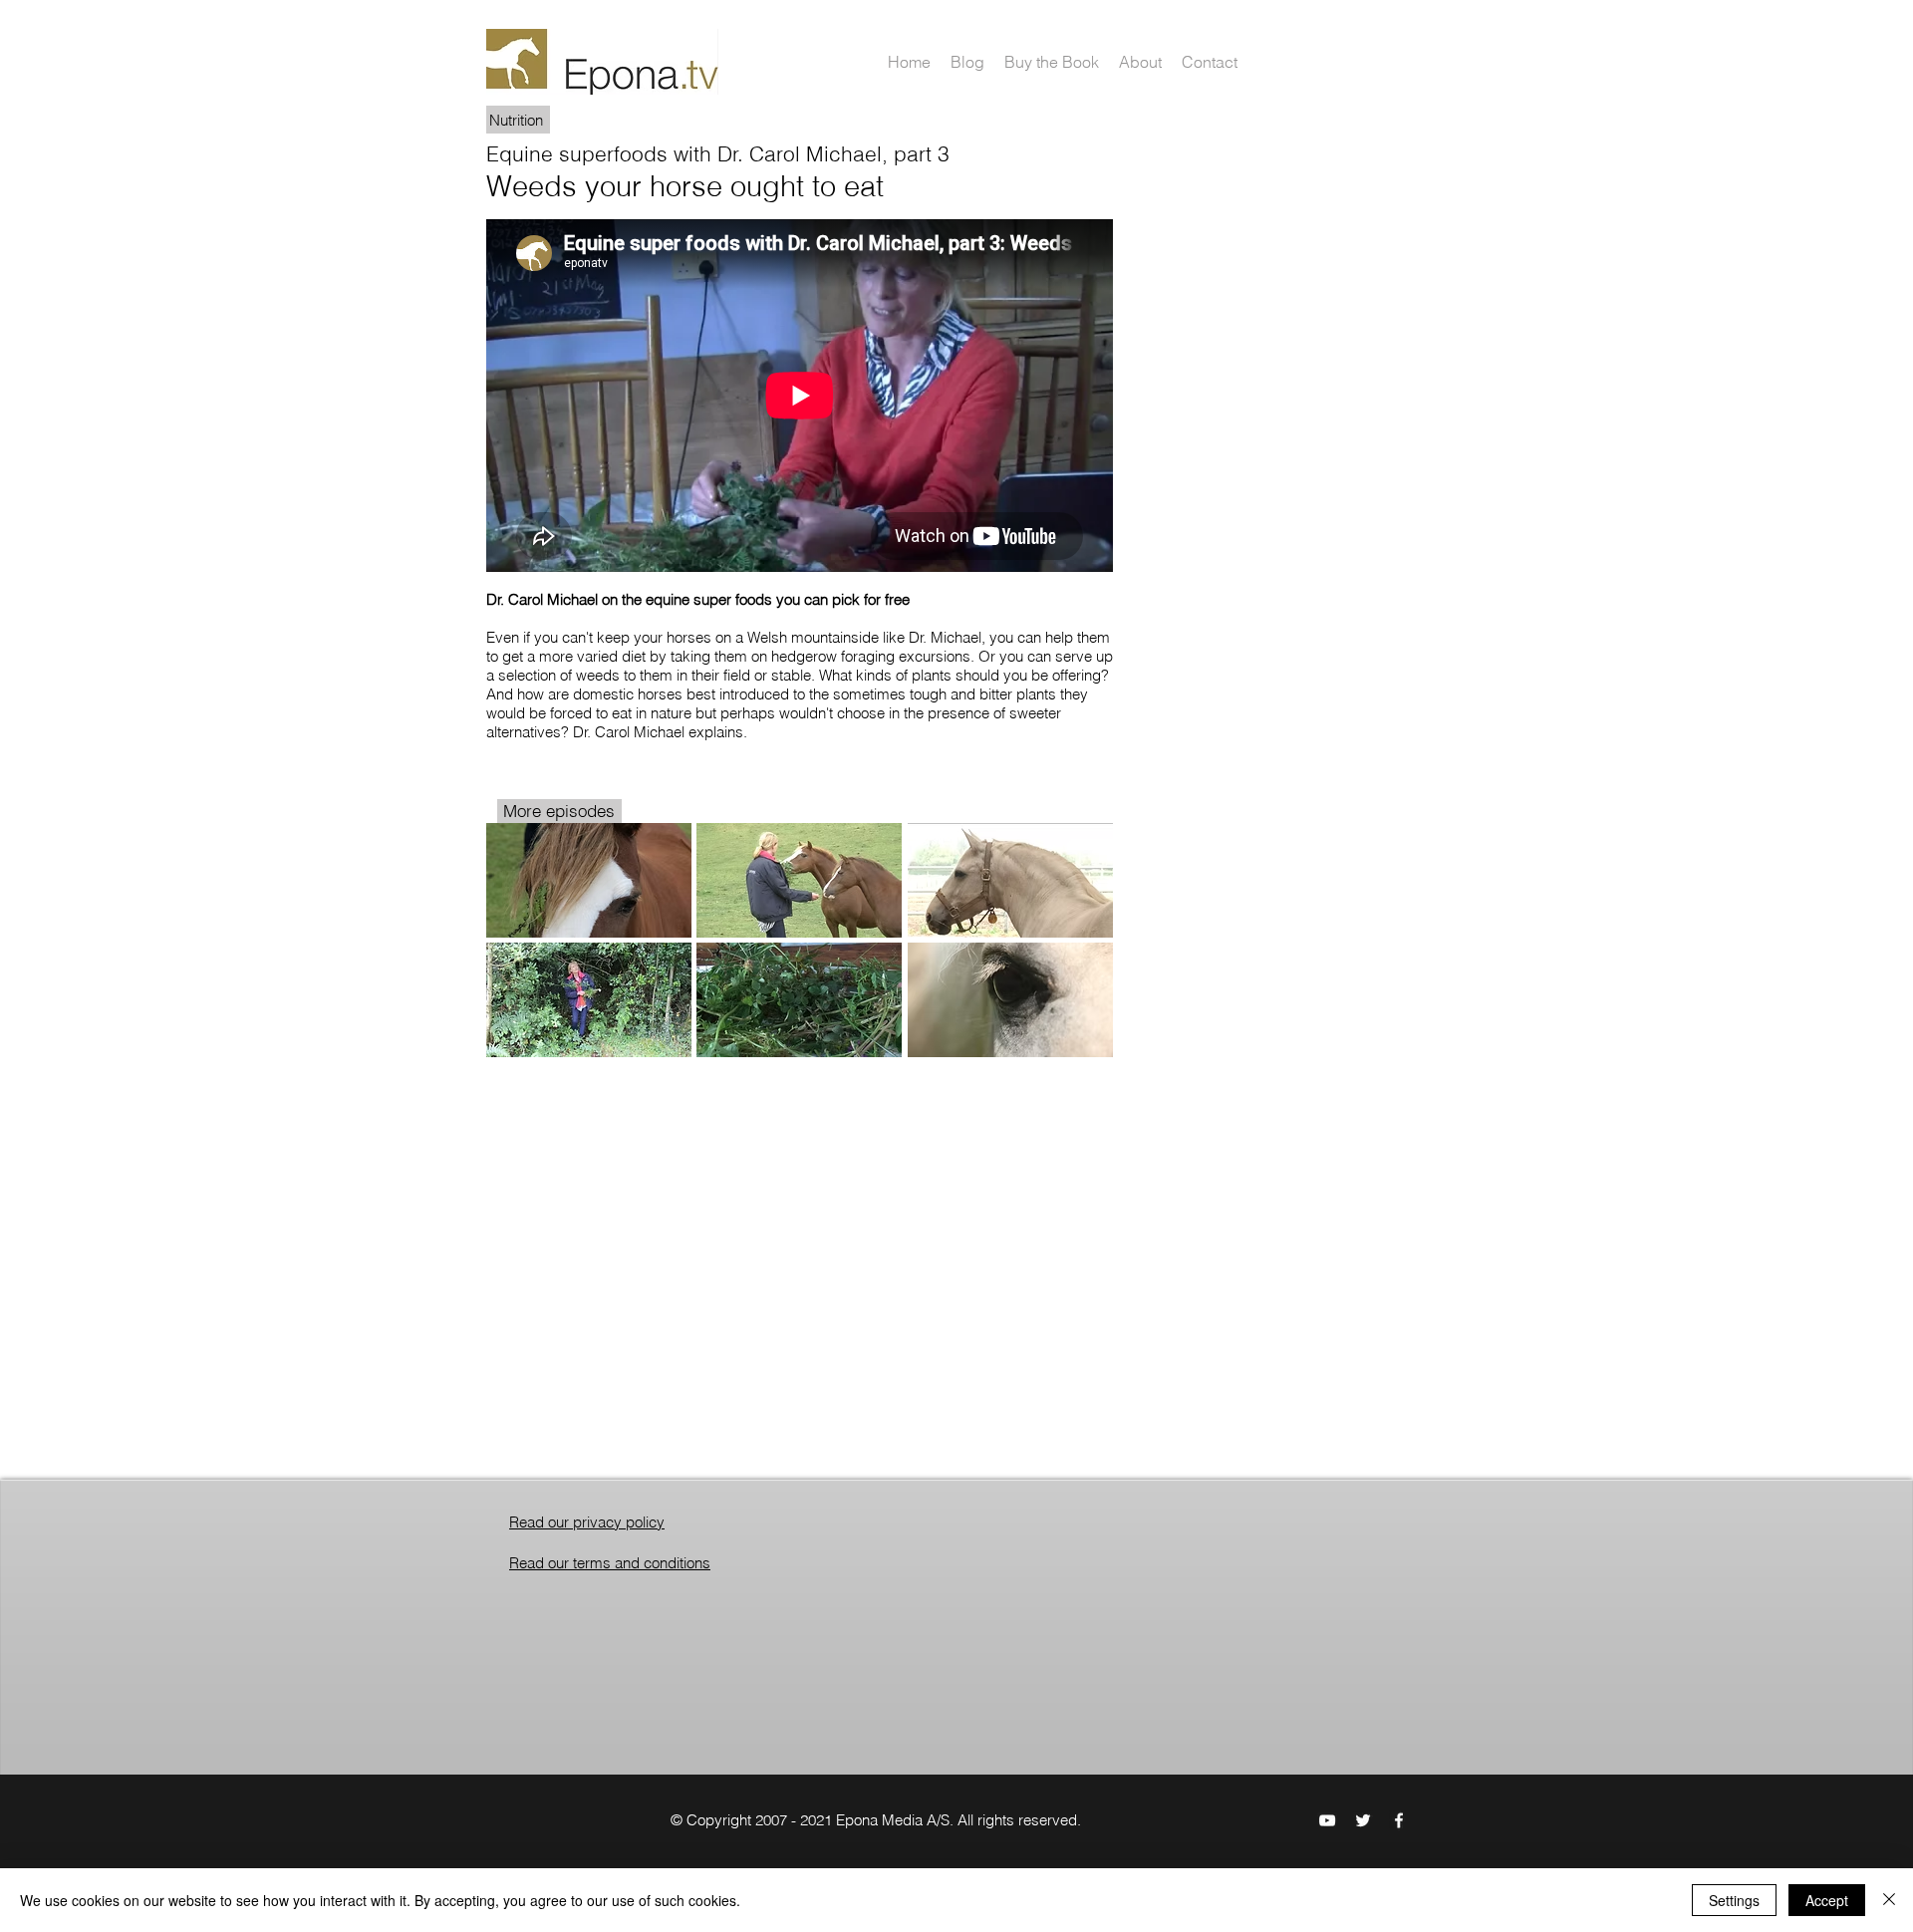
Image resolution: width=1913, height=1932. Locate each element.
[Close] (1889, 1900)
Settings (1734, 1900)
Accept (1827, 1900)
